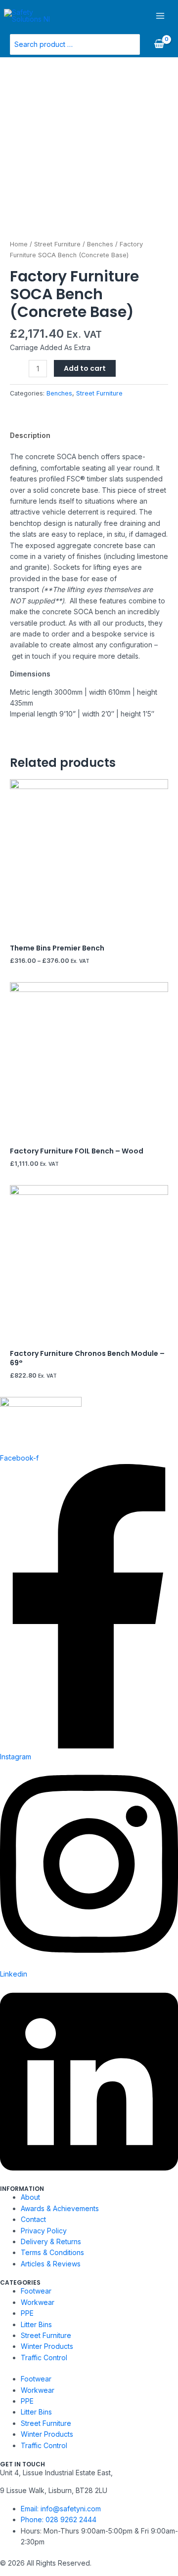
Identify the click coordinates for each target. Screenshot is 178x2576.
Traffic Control (44, 2358)
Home (19, 244)
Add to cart (85, 368)
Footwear (36, 2291)
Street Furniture (57, 244)
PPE (27, 2313)
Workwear (38, 2302)
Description (30, 435)
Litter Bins (36, 2324)
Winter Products (47, 2346)
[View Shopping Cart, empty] (159, 44)
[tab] (89, 436)
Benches (100, 244)
